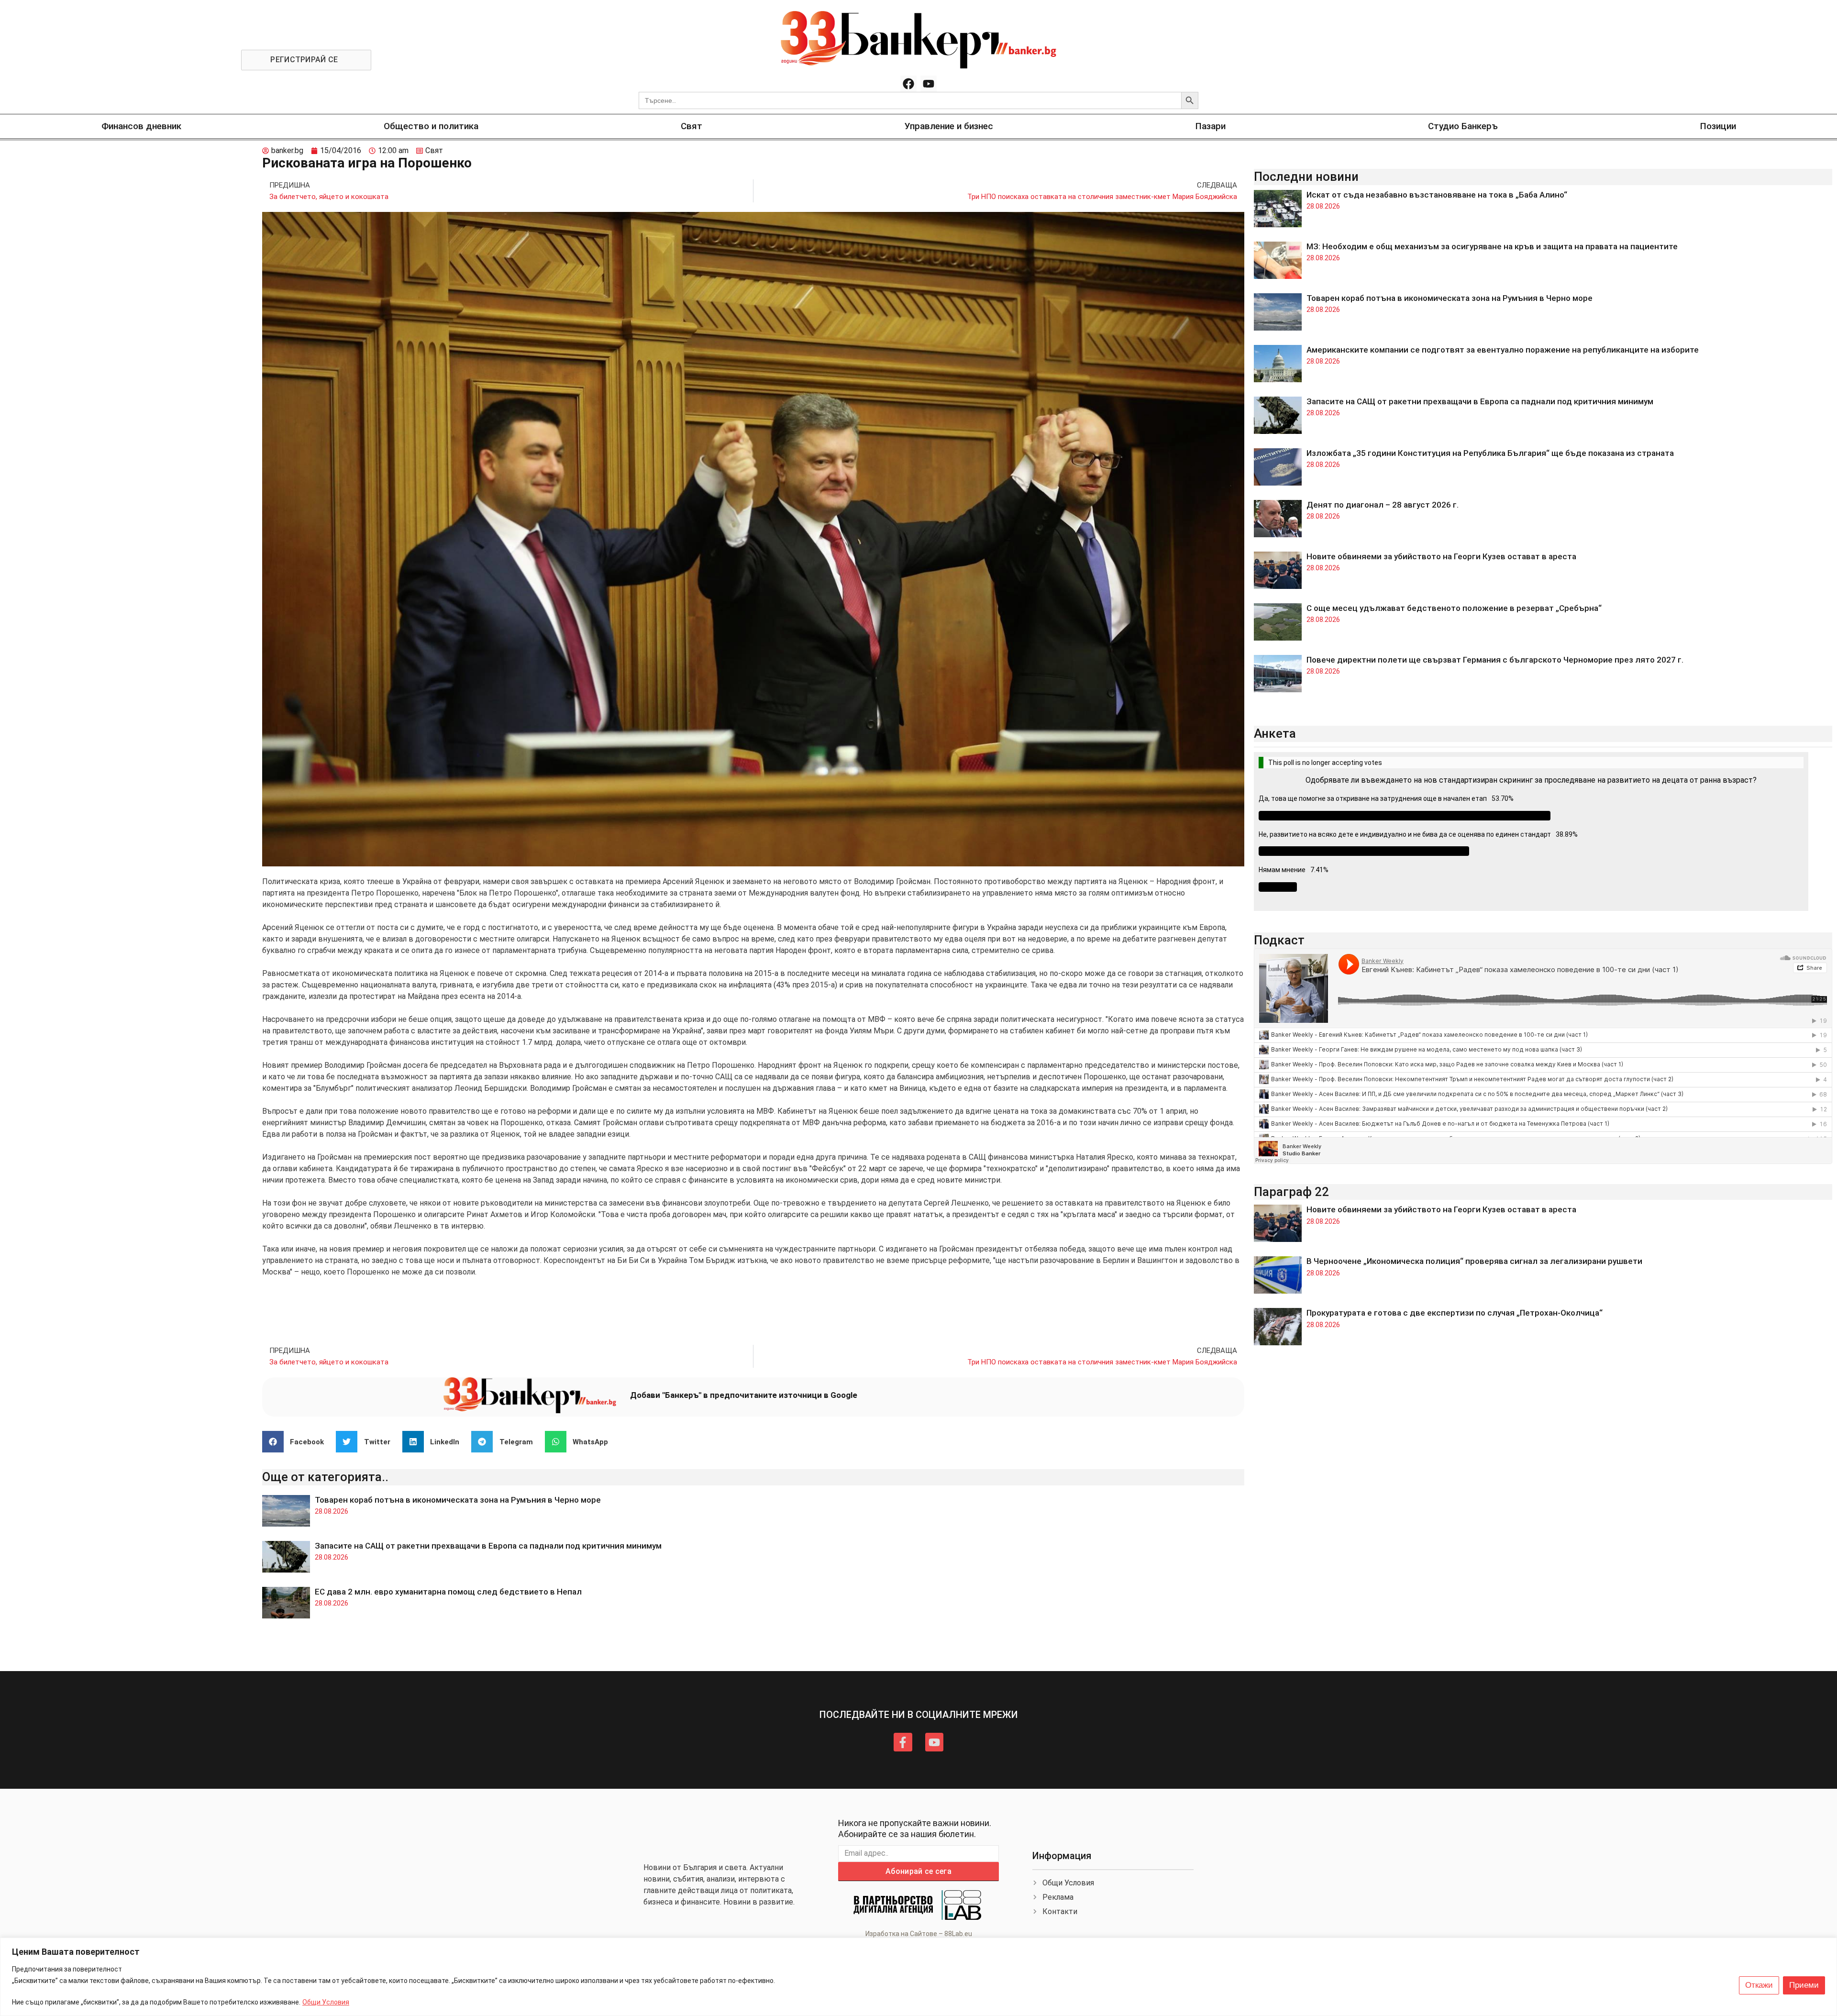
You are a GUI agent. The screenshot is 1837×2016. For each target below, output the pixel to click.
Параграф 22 (1291, 1192)
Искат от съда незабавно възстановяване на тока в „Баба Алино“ (1437, 195)
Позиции (1718, 126)
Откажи (1759, 1985)
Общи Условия (326, 2002)
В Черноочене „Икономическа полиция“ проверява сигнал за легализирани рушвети (1474, 1261)
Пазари (1211, 126)
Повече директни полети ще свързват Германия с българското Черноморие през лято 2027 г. (1495, 660)
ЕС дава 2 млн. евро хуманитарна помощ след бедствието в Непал (448, 1592)
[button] (297, 1442)
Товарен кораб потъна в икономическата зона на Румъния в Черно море (458, 1500)
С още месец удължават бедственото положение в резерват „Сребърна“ (1454, 608)
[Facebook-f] (903, 1742)
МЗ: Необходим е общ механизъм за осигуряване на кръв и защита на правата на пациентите (1492, 246)
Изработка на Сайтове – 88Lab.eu (919, 1934)
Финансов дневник (141, 126)
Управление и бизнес (949, 126)
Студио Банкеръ (1463, 126)
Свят (692, 126)
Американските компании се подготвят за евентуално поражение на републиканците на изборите (1503, 350)
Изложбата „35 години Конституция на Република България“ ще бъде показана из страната (1490, 453)
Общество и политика (431, 126)
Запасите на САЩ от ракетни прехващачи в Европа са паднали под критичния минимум (488, 1546)
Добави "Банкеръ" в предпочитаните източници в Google (744, 1395)
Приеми (1804, 1985)
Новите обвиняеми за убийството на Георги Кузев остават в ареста (1441, 556)
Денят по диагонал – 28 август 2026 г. (1383, 505)
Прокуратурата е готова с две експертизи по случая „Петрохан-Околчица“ (1455, 1313)
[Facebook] (908, 84)
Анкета (1275, 733)
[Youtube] (929, 84)
